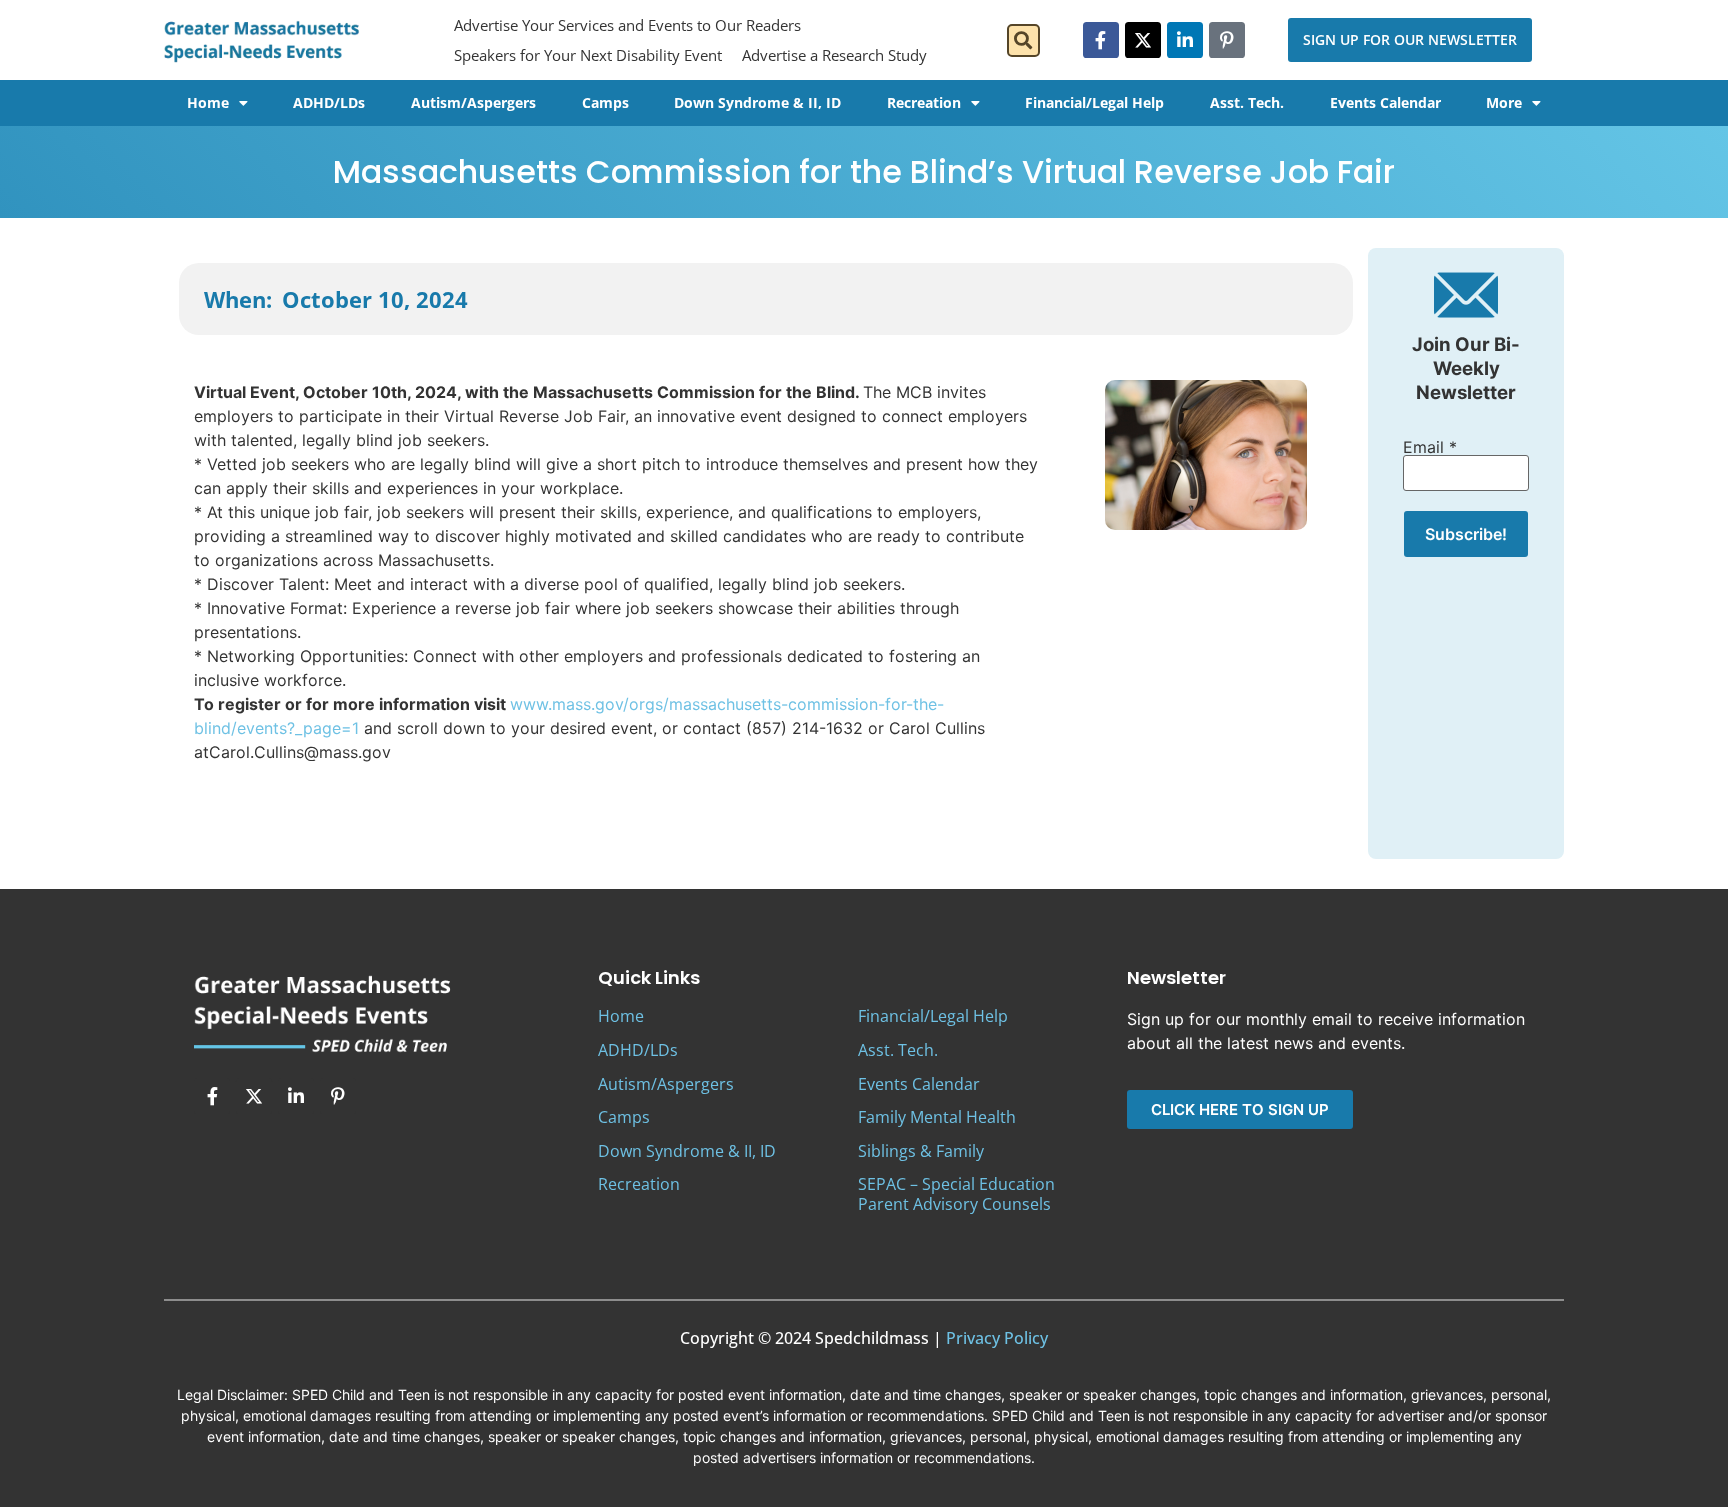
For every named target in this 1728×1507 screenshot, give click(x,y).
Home (208, 102)
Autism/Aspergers (473, 102)
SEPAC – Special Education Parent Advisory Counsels (956, 1193)
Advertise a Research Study (834, 55)
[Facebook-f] (1101, 40)
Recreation (924, 102)
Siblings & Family (921, 1151)
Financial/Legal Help (1094, 102)
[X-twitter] (1143, 40)
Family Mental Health (937, 1117)
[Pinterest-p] (1227, 40)
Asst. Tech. (1247, 102)
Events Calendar (1385, 102)
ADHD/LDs (329, 102)
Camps (605, 102)
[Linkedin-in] (1185, 40)
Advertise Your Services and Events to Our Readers (627, 25)
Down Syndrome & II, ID (757, 102)
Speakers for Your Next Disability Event (588, 55)
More (1504, 102)
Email (1430, 447)
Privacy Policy (997, 1338)
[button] (1023, 40)
